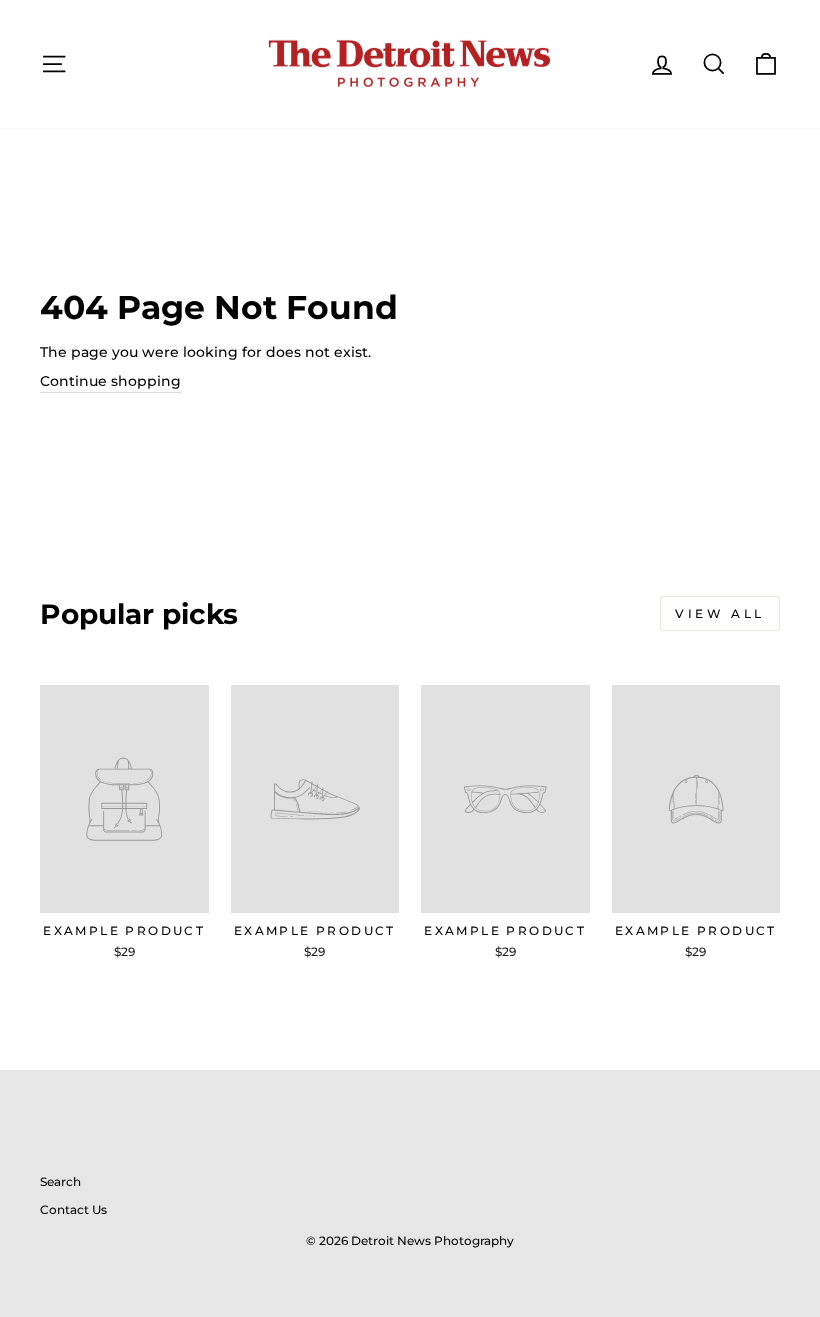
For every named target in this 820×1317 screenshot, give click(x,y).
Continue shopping (110, 381)
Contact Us (73, 1209)
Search (60, 1181)
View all (720, 613)
